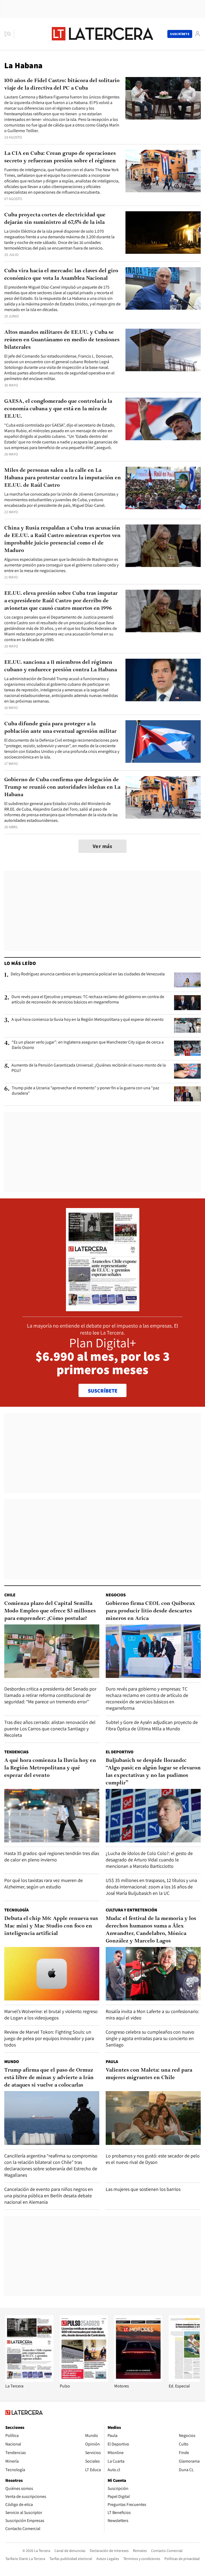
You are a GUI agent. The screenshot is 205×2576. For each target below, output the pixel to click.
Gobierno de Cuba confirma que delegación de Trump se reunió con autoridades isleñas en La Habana (62, 787)
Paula (112, 2062)
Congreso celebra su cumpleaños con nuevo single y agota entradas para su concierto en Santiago (150, 2038)
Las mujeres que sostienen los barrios (143, 2189)
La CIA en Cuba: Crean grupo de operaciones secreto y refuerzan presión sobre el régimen (60, 157)
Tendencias (16, 1752)
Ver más (102, 846)
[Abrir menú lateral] (9, 34)
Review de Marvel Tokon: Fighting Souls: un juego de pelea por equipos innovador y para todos (49, 2038)
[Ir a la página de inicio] (102, 34)
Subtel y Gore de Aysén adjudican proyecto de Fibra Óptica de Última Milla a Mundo (152, 1725)
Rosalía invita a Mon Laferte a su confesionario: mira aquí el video (152, 2015)
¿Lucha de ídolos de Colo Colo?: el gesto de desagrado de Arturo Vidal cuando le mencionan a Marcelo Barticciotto (149, 1860)
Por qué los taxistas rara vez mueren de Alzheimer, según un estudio (44, 1883)
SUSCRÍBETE (103, 1391)
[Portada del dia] (103, 1308)
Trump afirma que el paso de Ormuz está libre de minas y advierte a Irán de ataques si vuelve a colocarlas (49, 2078)
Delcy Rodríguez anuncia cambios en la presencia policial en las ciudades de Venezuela (88, 974)
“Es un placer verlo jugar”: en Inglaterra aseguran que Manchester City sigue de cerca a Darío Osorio (88, 1045)
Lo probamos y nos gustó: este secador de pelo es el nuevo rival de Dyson (153, 2159)
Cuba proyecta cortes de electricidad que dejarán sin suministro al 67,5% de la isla (55, 219)
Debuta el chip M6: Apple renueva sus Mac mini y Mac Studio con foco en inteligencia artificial (51, 1926)
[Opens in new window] (138, 2380)
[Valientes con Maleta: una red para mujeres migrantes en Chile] (153, 2118)
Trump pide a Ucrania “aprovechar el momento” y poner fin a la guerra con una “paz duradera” (86, 1091)
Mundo (12, 2062)
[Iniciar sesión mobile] (198, 34)
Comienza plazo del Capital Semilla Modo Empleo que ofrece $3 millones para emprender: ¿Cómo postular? (50, 1611)
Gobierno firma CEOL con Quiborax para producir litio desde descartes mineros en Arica (150, 1611)
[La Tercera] (29, 2380)
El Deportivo (120, 1752)
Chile (10, 1595)
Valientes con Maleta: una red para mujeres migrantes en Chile (149, 2074)
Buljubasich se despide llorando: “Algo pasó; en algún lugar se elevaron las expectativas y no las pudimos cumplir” (153, 1772)
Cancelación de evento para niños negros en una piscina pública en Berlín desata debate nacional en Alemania (49, 2196)
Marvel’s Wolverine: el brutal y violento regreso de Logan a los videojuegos (51, 2015)
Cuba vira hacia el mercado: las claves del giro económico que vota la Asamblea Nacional (61, 275)
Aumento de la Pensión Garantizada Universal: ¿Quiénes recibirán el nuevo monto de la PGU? (89, 1068)
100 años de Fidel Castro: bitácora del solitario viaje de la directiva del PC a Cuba (62, 85)
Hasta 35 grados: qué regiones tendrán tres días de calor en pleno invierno (52, 1856)
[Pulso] (84, 2380)
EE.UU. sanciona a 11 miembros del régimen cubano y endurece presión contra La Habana (61, 666)
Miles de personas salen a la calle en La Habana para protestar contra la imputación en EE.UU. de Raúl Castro (63, 478)
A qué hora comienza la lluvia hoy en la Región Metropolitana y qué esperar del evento (88, 1019)
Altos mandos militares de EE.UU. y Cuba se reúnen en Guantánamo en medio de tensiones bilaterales (62, 340)
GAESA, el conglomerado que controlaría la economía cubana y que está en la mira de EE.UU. (58, 409)
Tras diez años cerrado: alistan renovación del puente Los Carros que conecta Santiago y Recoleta (50, 1729)
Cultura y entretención (131, 1910)
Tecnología (16, 1910)
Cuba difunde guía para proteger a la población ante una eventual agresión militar (60, 728)
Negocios (116, 1595)
